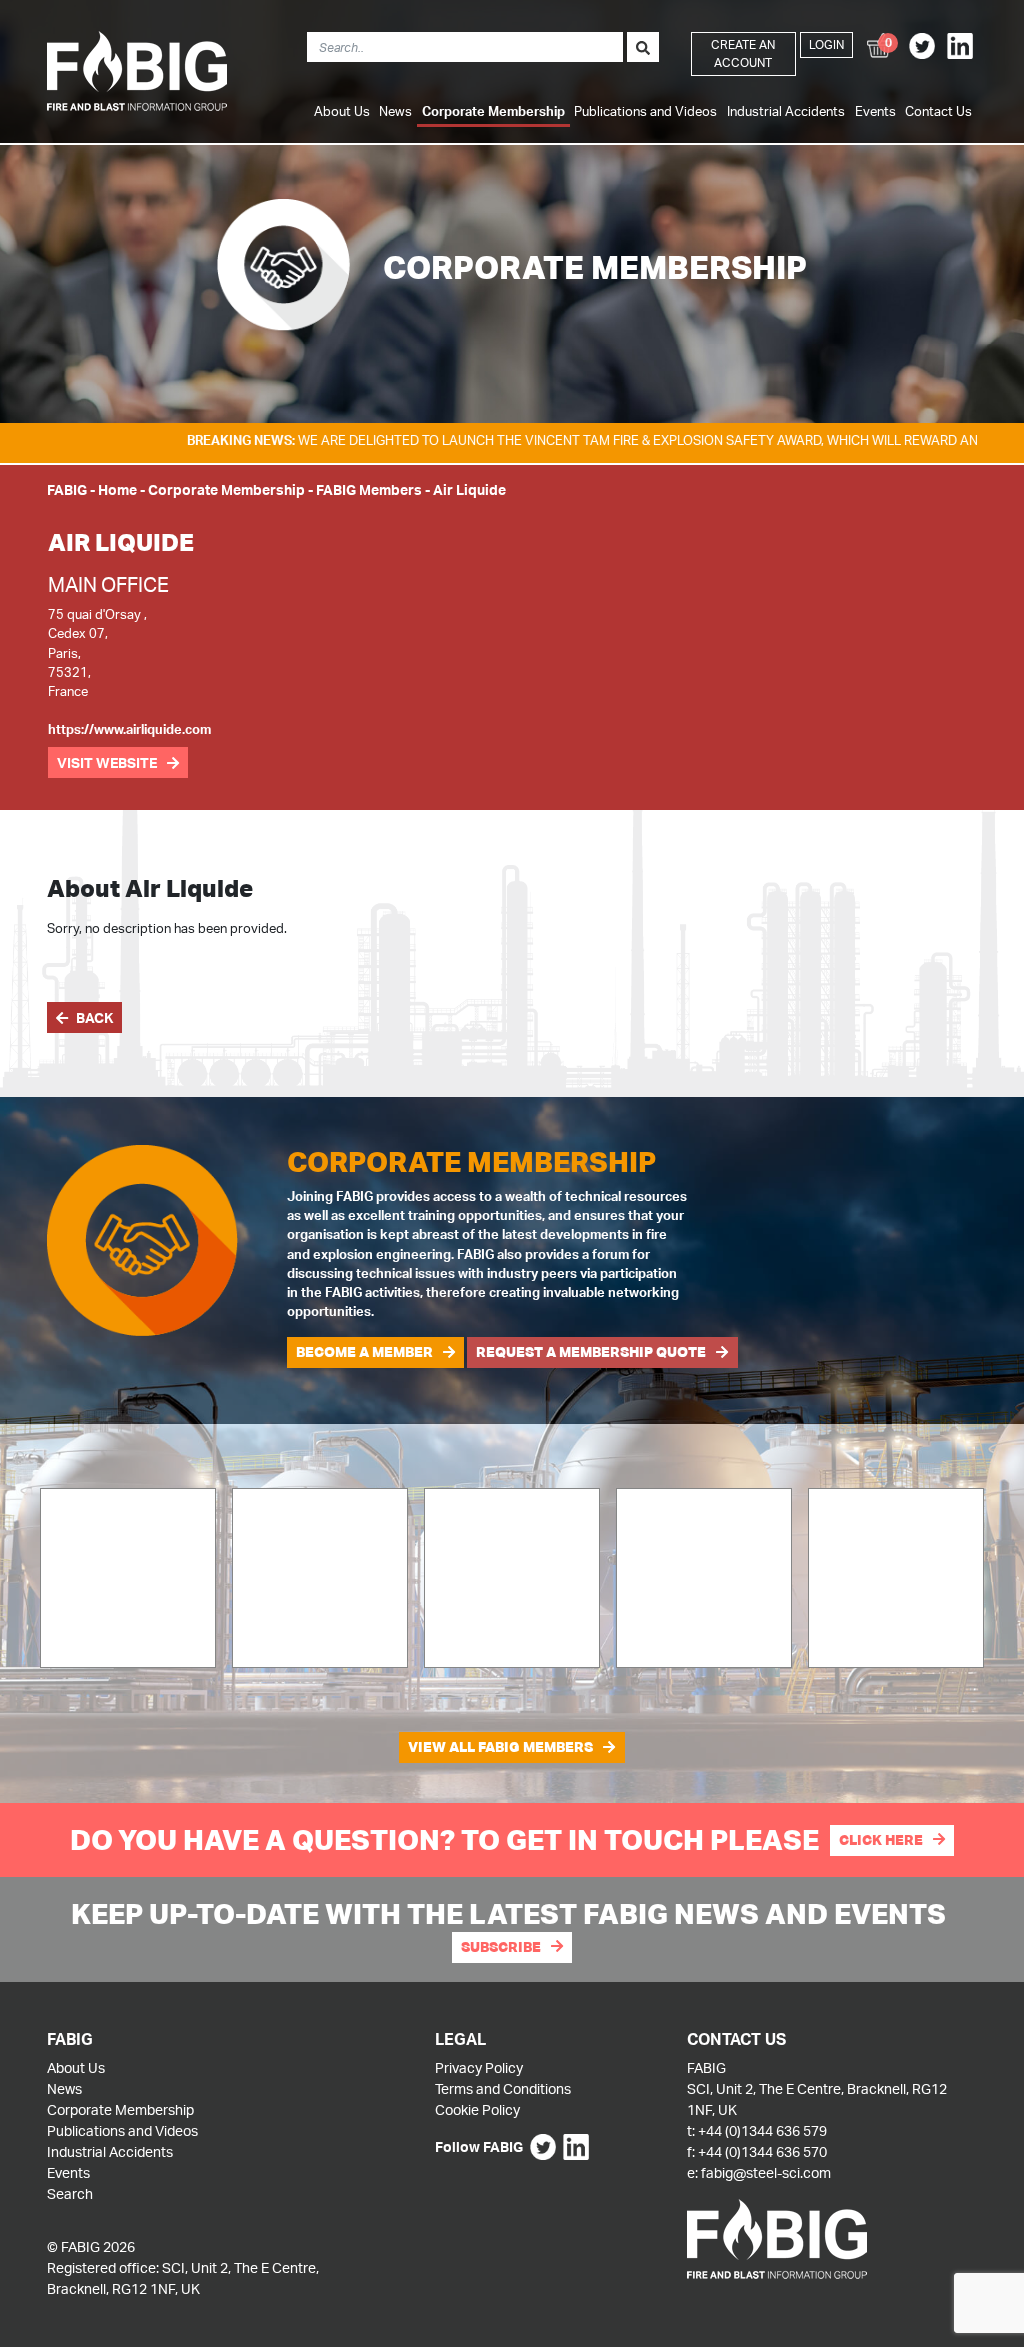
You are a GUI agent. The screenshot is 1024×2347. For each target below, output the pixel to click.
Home (117, 489)
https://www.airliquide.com (129, 729)
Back (94, 1017)
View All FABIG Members (500, 1747)
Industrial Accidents (786, 111)
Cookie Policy (477, 2109)
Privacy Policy (479, 2067)
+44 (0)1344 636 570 (762, 2151)
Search (70, 2193)
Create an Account (743, 53)
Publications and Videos (645, 111)
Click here (881, 1840)
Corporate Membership (493, 111)
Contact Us (938, 111)
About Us (342, 111)
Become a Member (364, 1352)
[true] (643, 47)
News (395, 111)
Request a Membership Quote (591, 1352)
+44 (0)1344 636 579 (762, 2130)
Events (875, 111)
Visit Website (107, 762)
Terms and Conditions (503, 2088)
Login (826, 44)
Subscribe (501, 1947)
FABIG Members (369, 489)
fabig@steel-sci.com (766, 2172)
